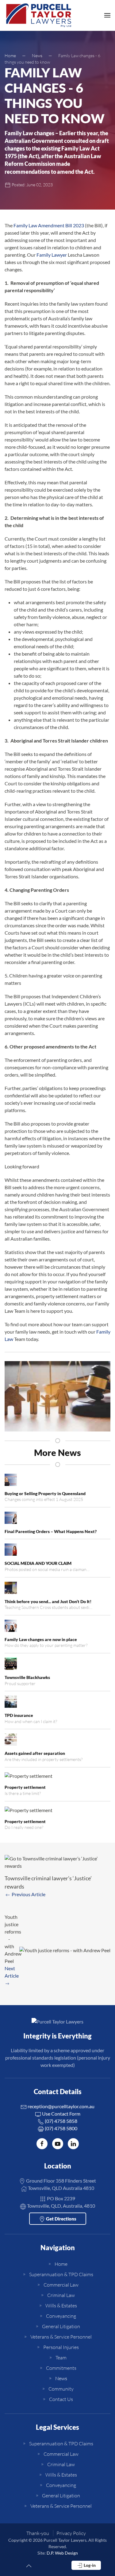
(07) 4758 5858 (61, 2121)
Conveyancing (61, 2316)
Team (61, 2358)
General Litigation (61, 2326)
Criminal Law (61, 2295)
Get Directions (61, 2219)
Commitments (61, 2368)
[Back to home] (39, 15)
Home (61, 2264)
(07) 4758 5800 (61, 2128)
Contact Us (61, 2399)
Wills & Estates (61, 2306)
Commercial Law (61, 2285)
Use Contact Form (61, 2114)
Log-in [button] (89, 2565)
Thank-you (38, 2533)
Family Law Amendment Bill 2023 (49, 225)
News (61, 2378)
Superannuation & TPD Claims (61, 2274)
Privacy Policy (71, 2533)
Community (61, 2389)
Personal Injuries (61, 2347)
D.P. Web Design (62, 2553)
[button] (107, 15)
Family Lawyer (52, 255)
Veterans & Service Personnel (61, 2337)
